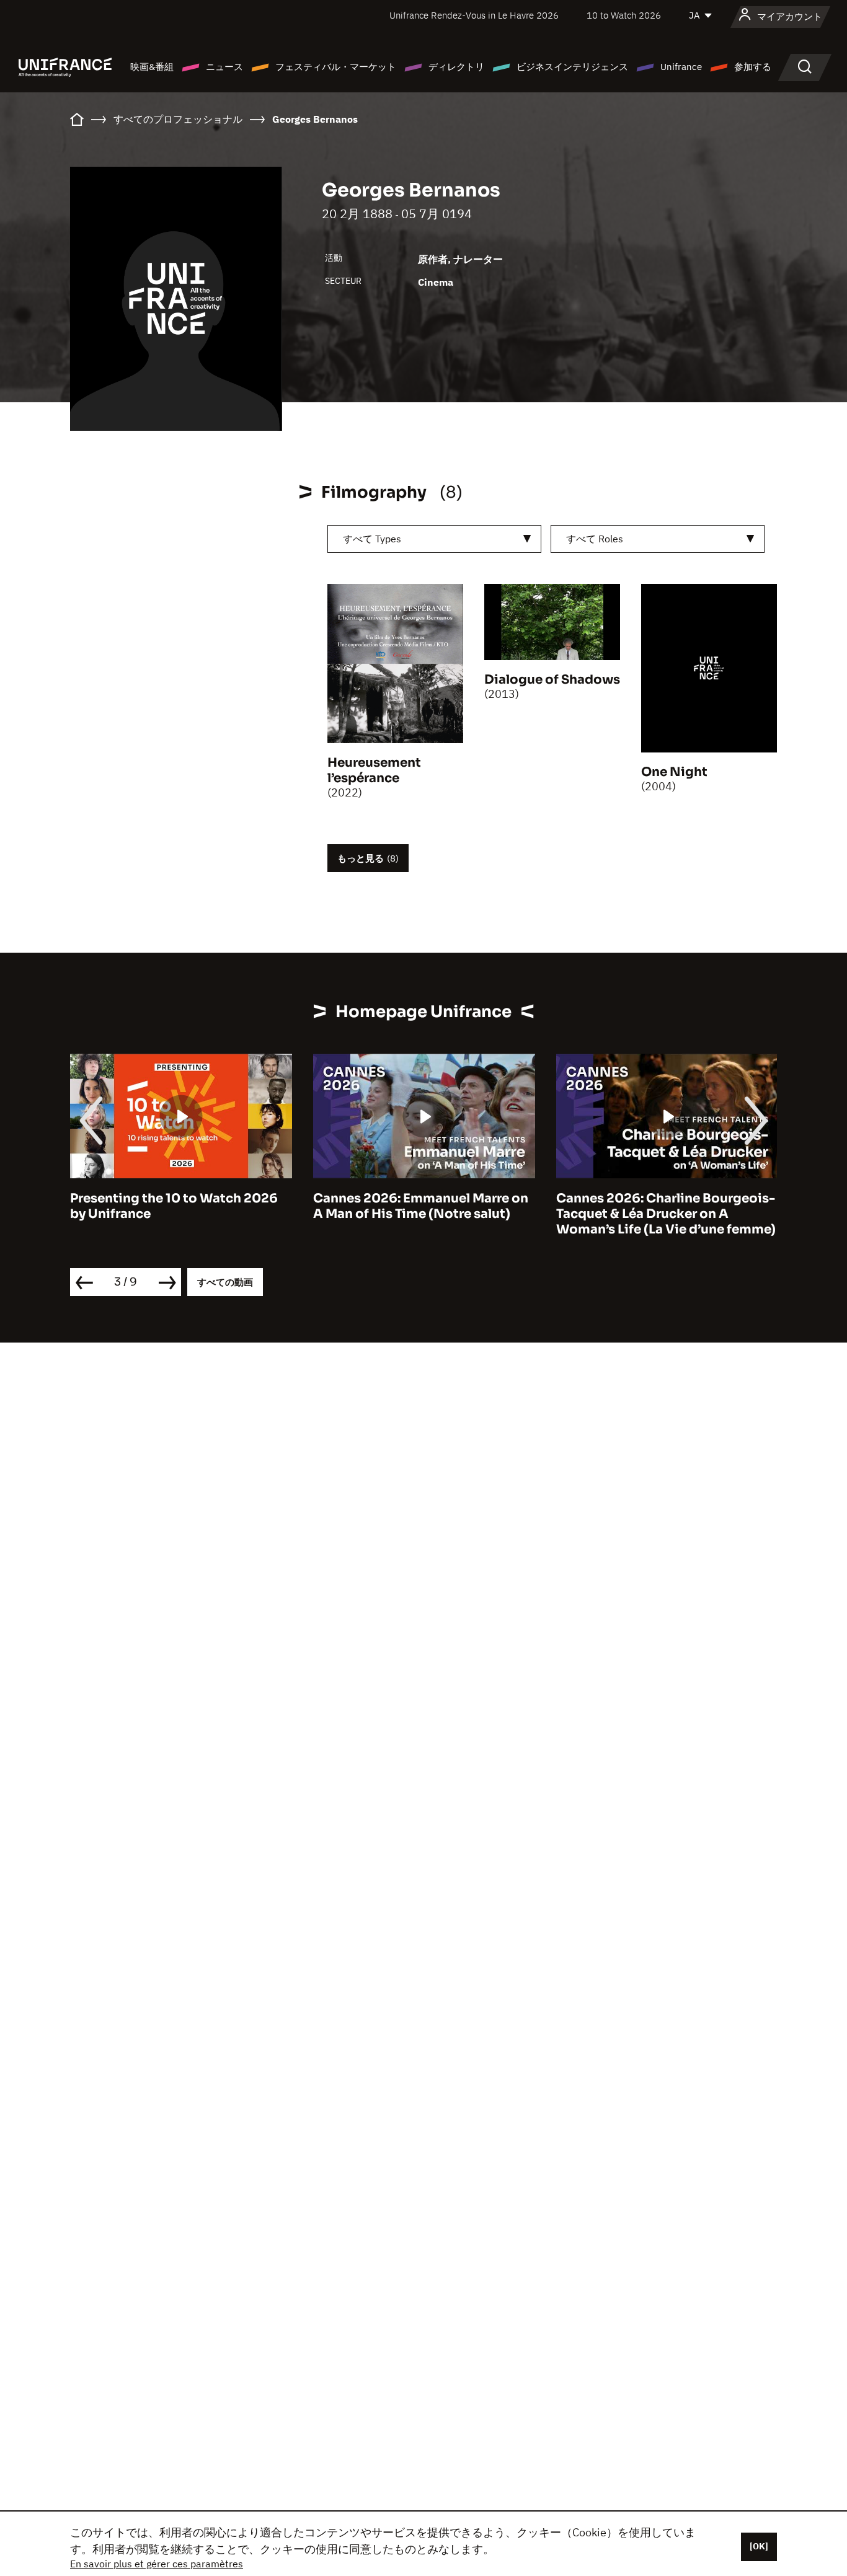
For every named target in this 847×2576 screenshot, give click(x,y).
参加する (753, 67)
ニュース (224, 67)
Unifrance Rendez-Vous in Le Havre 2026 (474, 15)
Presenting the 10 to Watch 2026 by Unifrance (174, 1206)
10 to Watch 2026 (624, 15)
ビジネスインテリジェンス (572, 67)
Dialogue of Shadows (552, 680)
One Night (674, 772)
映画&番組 (152, 67)
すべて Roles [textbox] (595, 539)
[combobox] (434, 539)
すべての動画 (225, 1282)
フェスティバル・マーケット (336, 67)
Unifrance (681, 67)
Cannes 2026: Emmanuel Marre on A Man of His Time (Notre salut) (421, 1206)
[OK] (759, 2546)
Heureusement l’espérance (374, 770)
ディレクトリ (456, 67)
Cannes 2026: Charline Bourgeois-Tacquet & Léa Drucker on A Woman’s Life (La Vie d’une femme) (666, 1214)
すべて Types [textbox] (372, 539)
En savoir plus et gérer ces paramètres (157, 2564)
